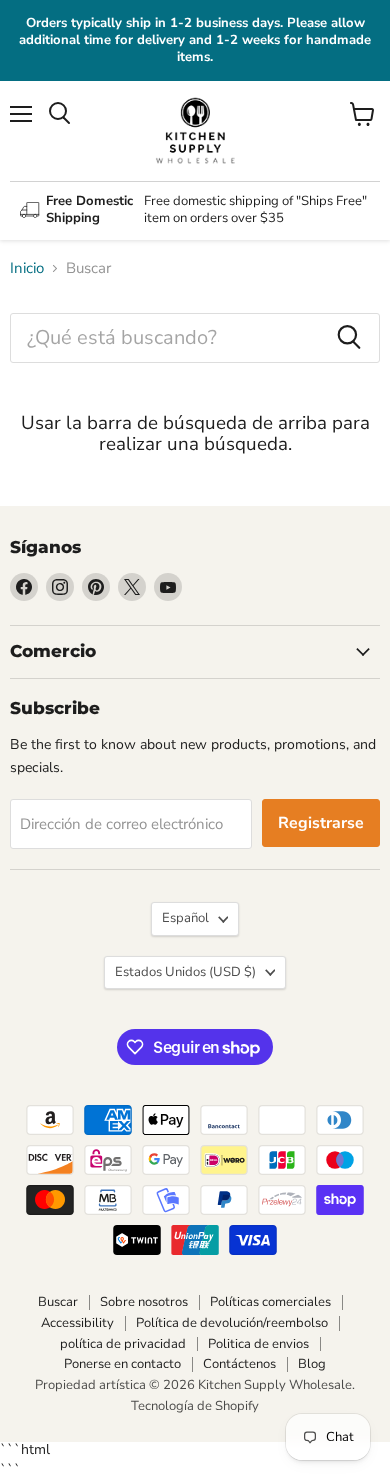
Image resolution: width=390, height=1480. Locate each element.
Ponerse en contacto (122, 1364)
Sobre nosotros (144, 1302)
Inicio (27, 268)
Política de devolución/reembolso (232, 1323)
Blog (312, 1364)
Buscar (58, 1302)
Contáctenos (239, 1364)
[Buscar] (349, 338)
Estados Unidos (185, 972)
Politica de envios (258, 1344)
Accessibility (77, 1323)
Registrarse (321, 823)
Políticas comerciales (270, 1302)
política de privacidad (123, 1344)
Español (185, 918)
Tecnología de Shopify (195, 1406)
